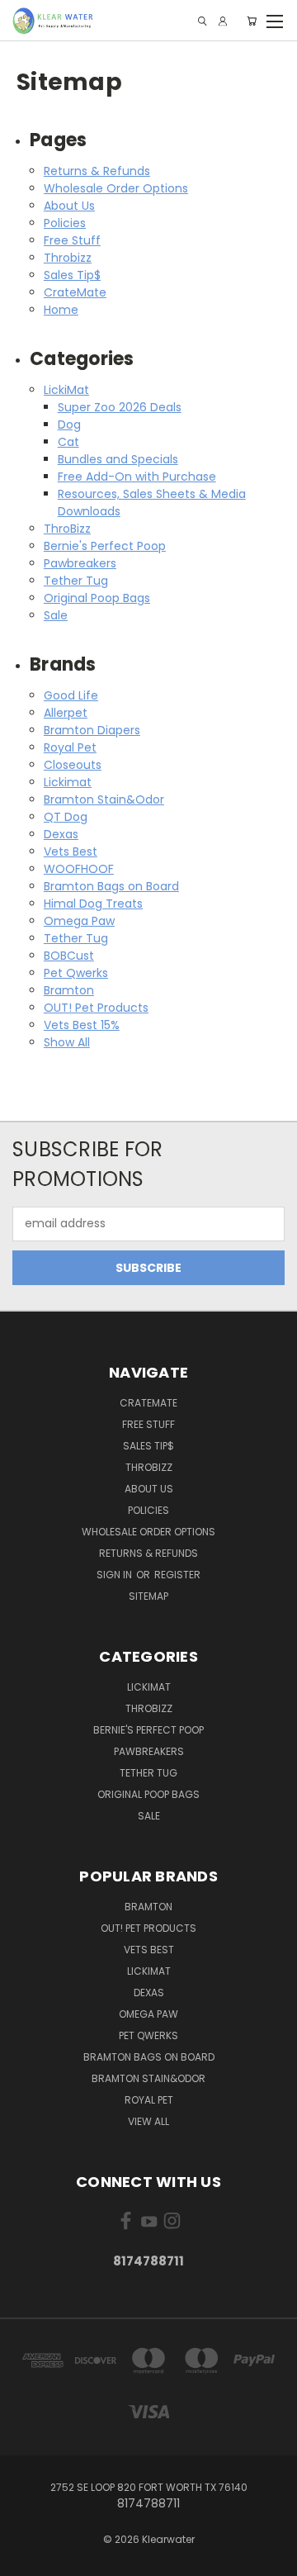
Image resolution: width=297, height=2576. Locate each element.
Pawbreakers (80, 563)
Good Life (71, 695)
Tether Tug (76, 581)
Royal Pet (70, 747)
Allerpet (66, 713)
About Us (69, 206)
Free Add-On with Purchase (137, 477)
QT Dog (66, 817)
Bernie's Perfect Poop (105, 546)
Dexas (61, 834)
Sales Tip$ (72, 275)
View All (148, 2121)
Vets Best (71, 852)
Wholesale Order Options (116, 188)
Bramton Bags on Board (111, 886)
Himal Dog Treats (93, 904)
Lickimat (68, 782)
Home (61, 310)
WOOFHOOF (79, 869)
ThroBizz (67, 529)
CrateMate (75, 292)
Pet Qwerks (76, 973)
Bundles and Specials (118, 459)
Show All (67, 1042)
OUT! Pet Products (96, 1008)
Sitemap (148, 1596)
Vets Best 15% (82, 1025)
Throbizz (68, 258)
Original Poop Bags (97, 598)
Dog (69, 425)
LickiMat (66, 390)
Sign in (115, 1575)
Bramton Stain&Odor (104, 799)
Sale (56, 615)
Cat (68, 442)
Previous (26, 2559)
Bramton (69, 990)
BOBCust (69, 956)
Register (177, 1575)
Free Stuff (72, 240)
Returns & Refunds (97, 171)
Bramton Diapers (92, 730)
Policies (65, 223)
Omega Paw (79, 921)
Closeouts (73, 765)
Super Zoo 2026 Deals (120, 407)
